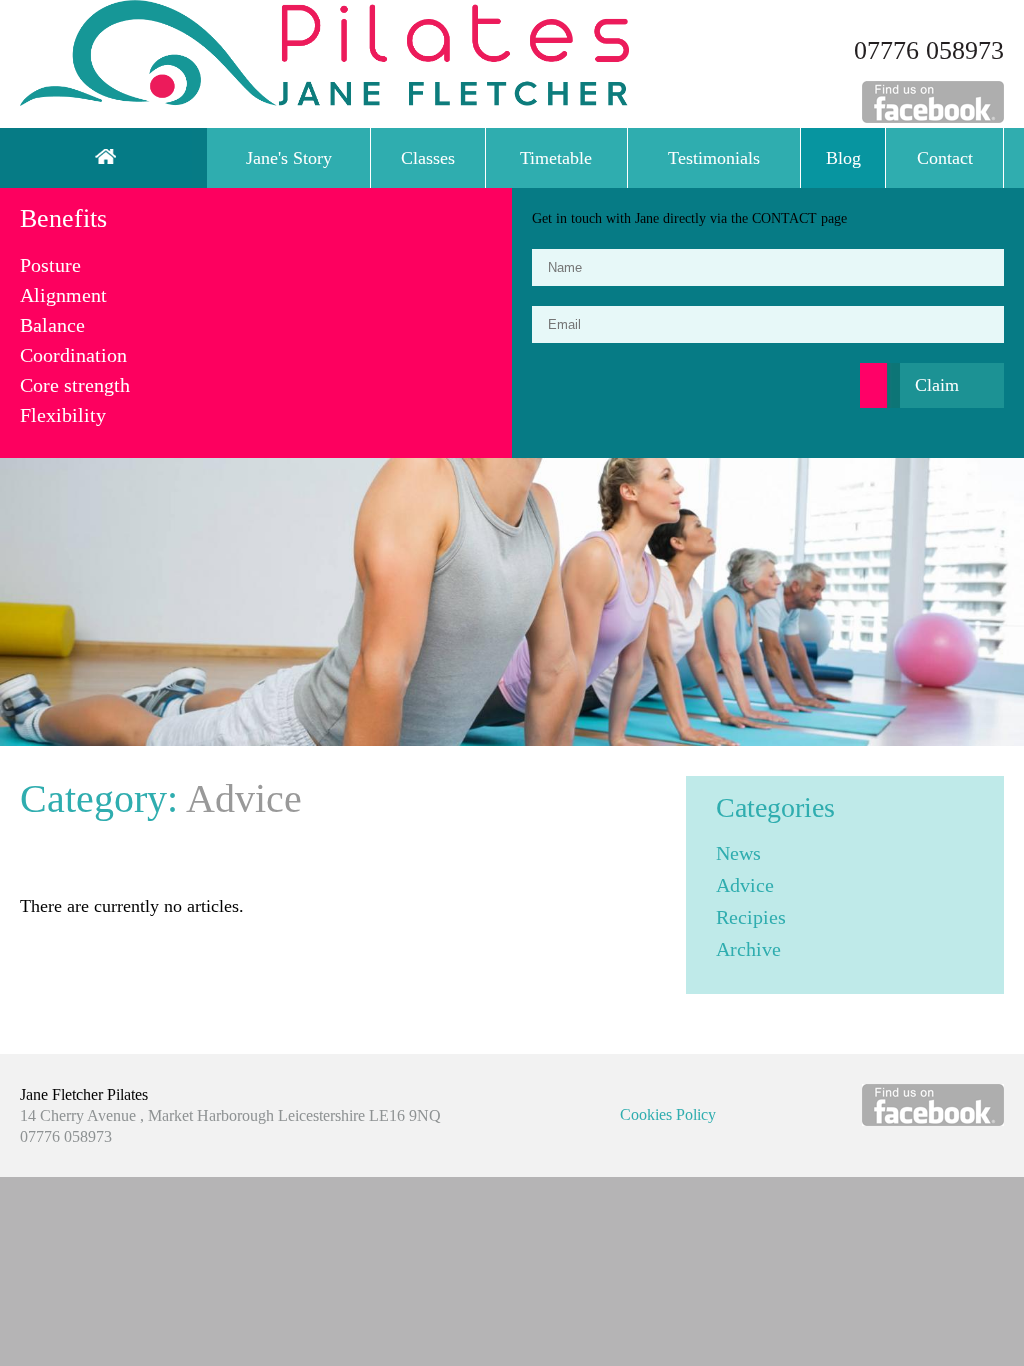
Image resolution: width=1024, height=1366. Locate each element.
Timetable (556, 158)
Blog (843, 158)
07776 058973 (929, 50)
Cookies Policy (668, 1114)
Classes (428, 158)
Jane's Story (289, 158)
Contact (945, 158)
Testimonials (714, 158)
